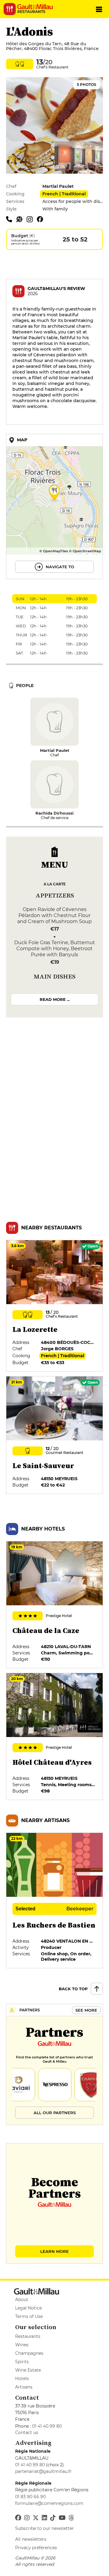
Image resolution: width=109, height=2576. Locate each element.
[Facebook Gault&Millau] (18, 2518)
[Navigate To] (54, 506)
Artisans (24, 2387)
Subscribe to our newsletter (45, 2528)
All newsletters (31, 2539)
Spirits (22, 2362)
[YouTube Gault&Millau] (62, 2518)
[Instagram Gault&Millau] (27, 2518)
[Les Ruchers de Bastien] (54, 1900)
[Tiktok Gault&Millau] (53, 2518)
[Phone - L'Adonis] (11, 219)
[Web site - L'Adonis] (21, 219)
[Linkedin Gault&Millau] (45, 2518)
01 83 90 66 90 (30, 2497)
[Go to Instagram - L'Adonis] (32, 219)
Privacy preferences (36, 2548)
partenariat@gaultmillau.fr (43, 2471)
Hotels (22, 2379)
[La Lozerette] (54, 1306)
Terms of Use (29, 2316)
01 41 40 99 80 (47, 2426)
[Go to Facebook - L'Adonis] (41, 219)
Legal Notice (28, 2308)
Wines (22, 2345)
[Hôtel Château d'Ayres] (54, 1736)
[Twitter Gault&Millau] (36, 2518)
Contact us (27, 2433)
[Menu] (99, 9)
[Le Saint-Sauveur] (54, 1435)
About (22, 2300)
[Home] (37, 7)
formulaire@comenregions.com (49, 2503)
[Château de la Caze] (54, 1605)
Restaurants (28, 2336)
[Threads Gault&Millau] (71, 2518)
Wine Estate (28, 2370)
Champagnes (29, 2353)
